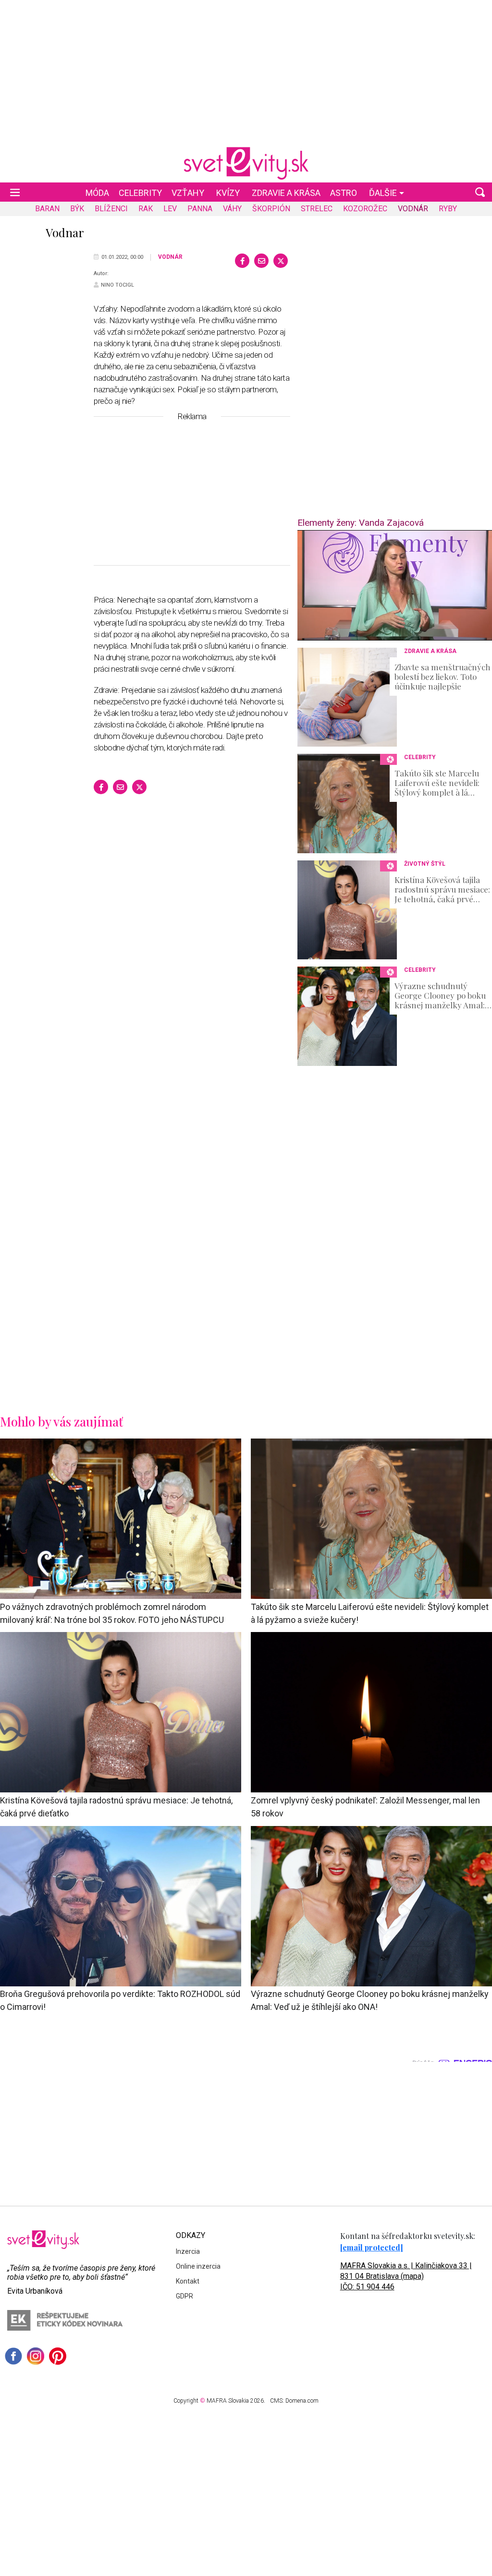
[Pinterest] (58, 2356)
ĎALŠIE (383, 193)
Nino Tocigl (117, 285)
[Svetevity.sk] (246, 163)
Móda (97, 193)
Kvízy (228, 193)
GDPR (184, 2296)
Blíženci (111, 209)
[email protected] (372, 2247)
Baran (47, 209)
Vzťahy (188, 193)
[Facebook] (242, 261)
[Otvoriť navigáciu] (15, 192)
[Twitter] (281, 261)
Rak (146, 209)
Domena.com (302, 2401)
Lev (170, 209)
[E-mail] (261, 261)
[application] (395, 585)
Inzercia (188, 2251)
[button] (480, 192)
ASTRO (344, 193)
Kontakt (188, 2281)
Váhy (232, 209)
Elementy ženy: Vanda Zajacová (361, 523)
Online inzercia (198, 2266)
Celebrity (140, 193)
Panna (200, 209)
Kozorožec (365, 209)
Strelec (317, 209)
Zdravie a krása (286, 193)
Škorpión (271, 209)
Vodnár (413, 209)
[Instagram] (36, 2356)
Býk (77, 209)
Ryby (448, 209)
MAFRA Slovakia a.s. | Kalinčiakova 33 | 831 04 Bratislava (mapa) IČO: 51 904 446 (406, 2276)
